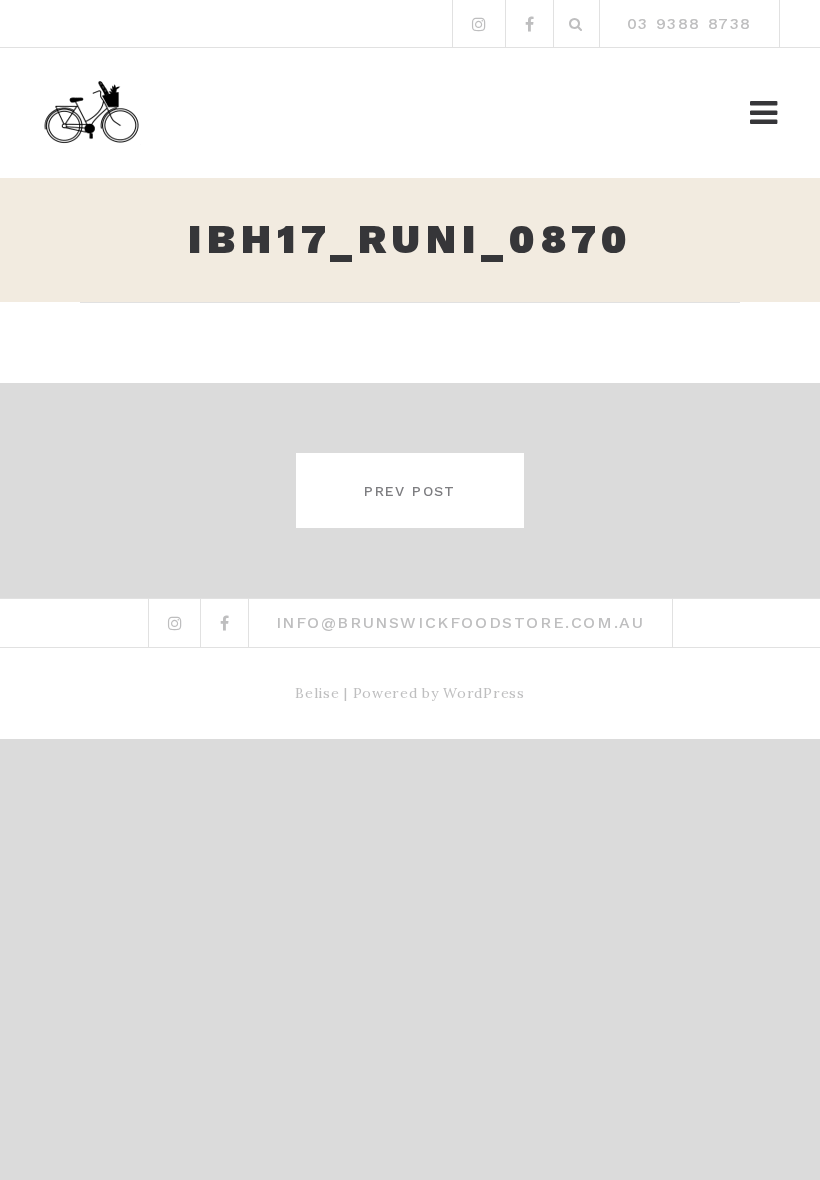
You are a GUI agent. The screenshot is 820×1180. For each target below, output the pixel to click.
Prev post (410, 491)
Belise (317, 693)
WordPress (483, 693)
